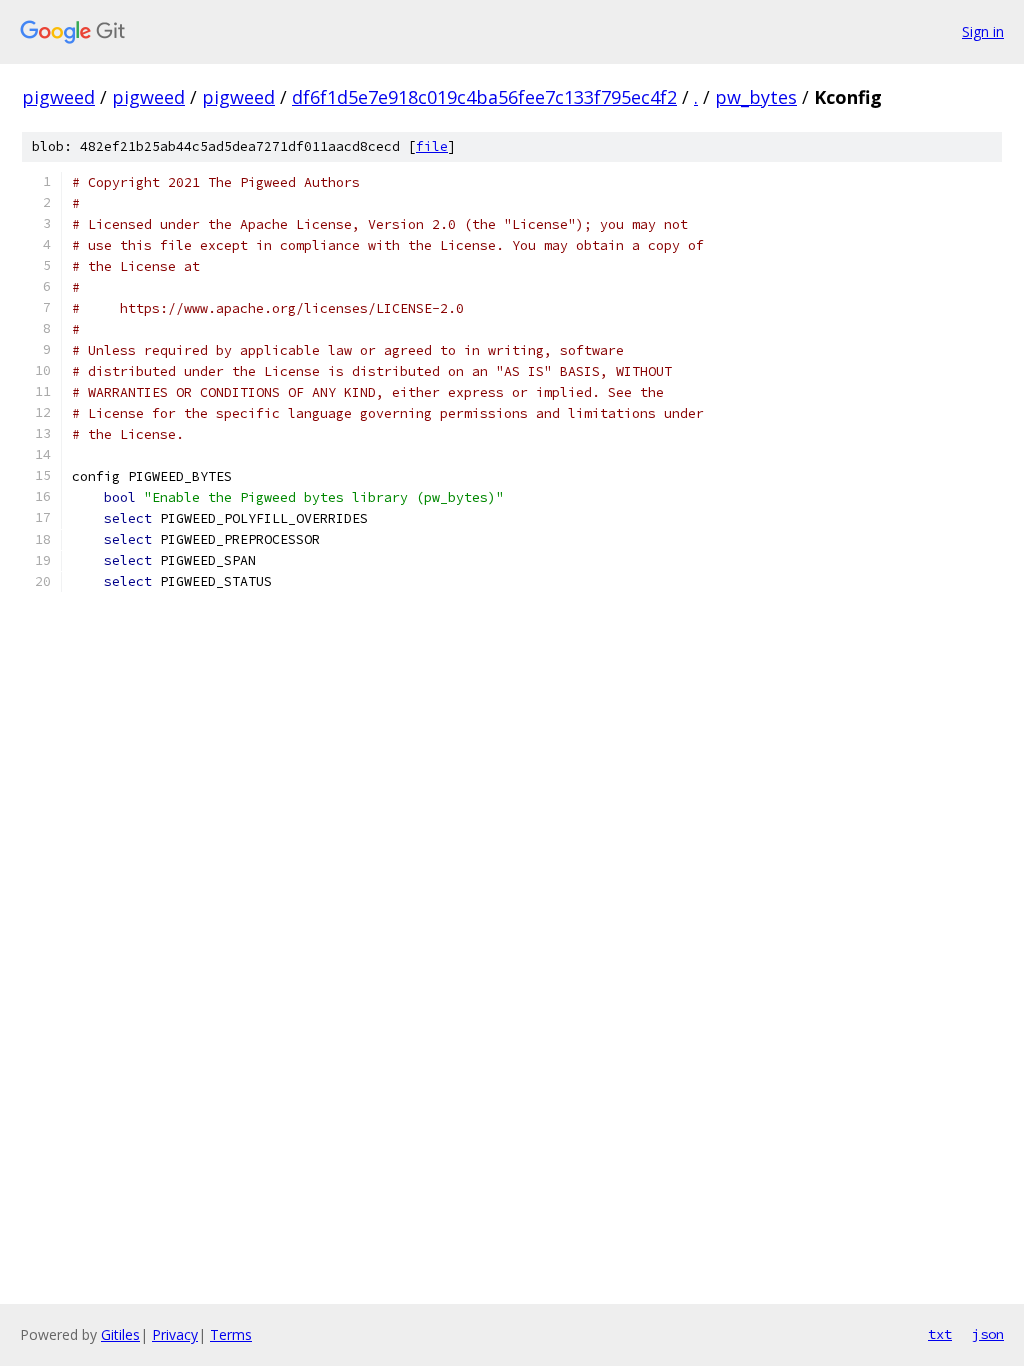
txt (940, 1334)
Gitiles (120, 1334)
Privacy (175, 1334)
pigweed (58, 97)
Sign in (983, 31)
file (432, 146)
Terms (231, 1334)
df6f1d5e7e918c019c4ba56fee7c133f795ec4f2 (484, 97)
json (988, 1334)
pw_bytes (756, 97)
